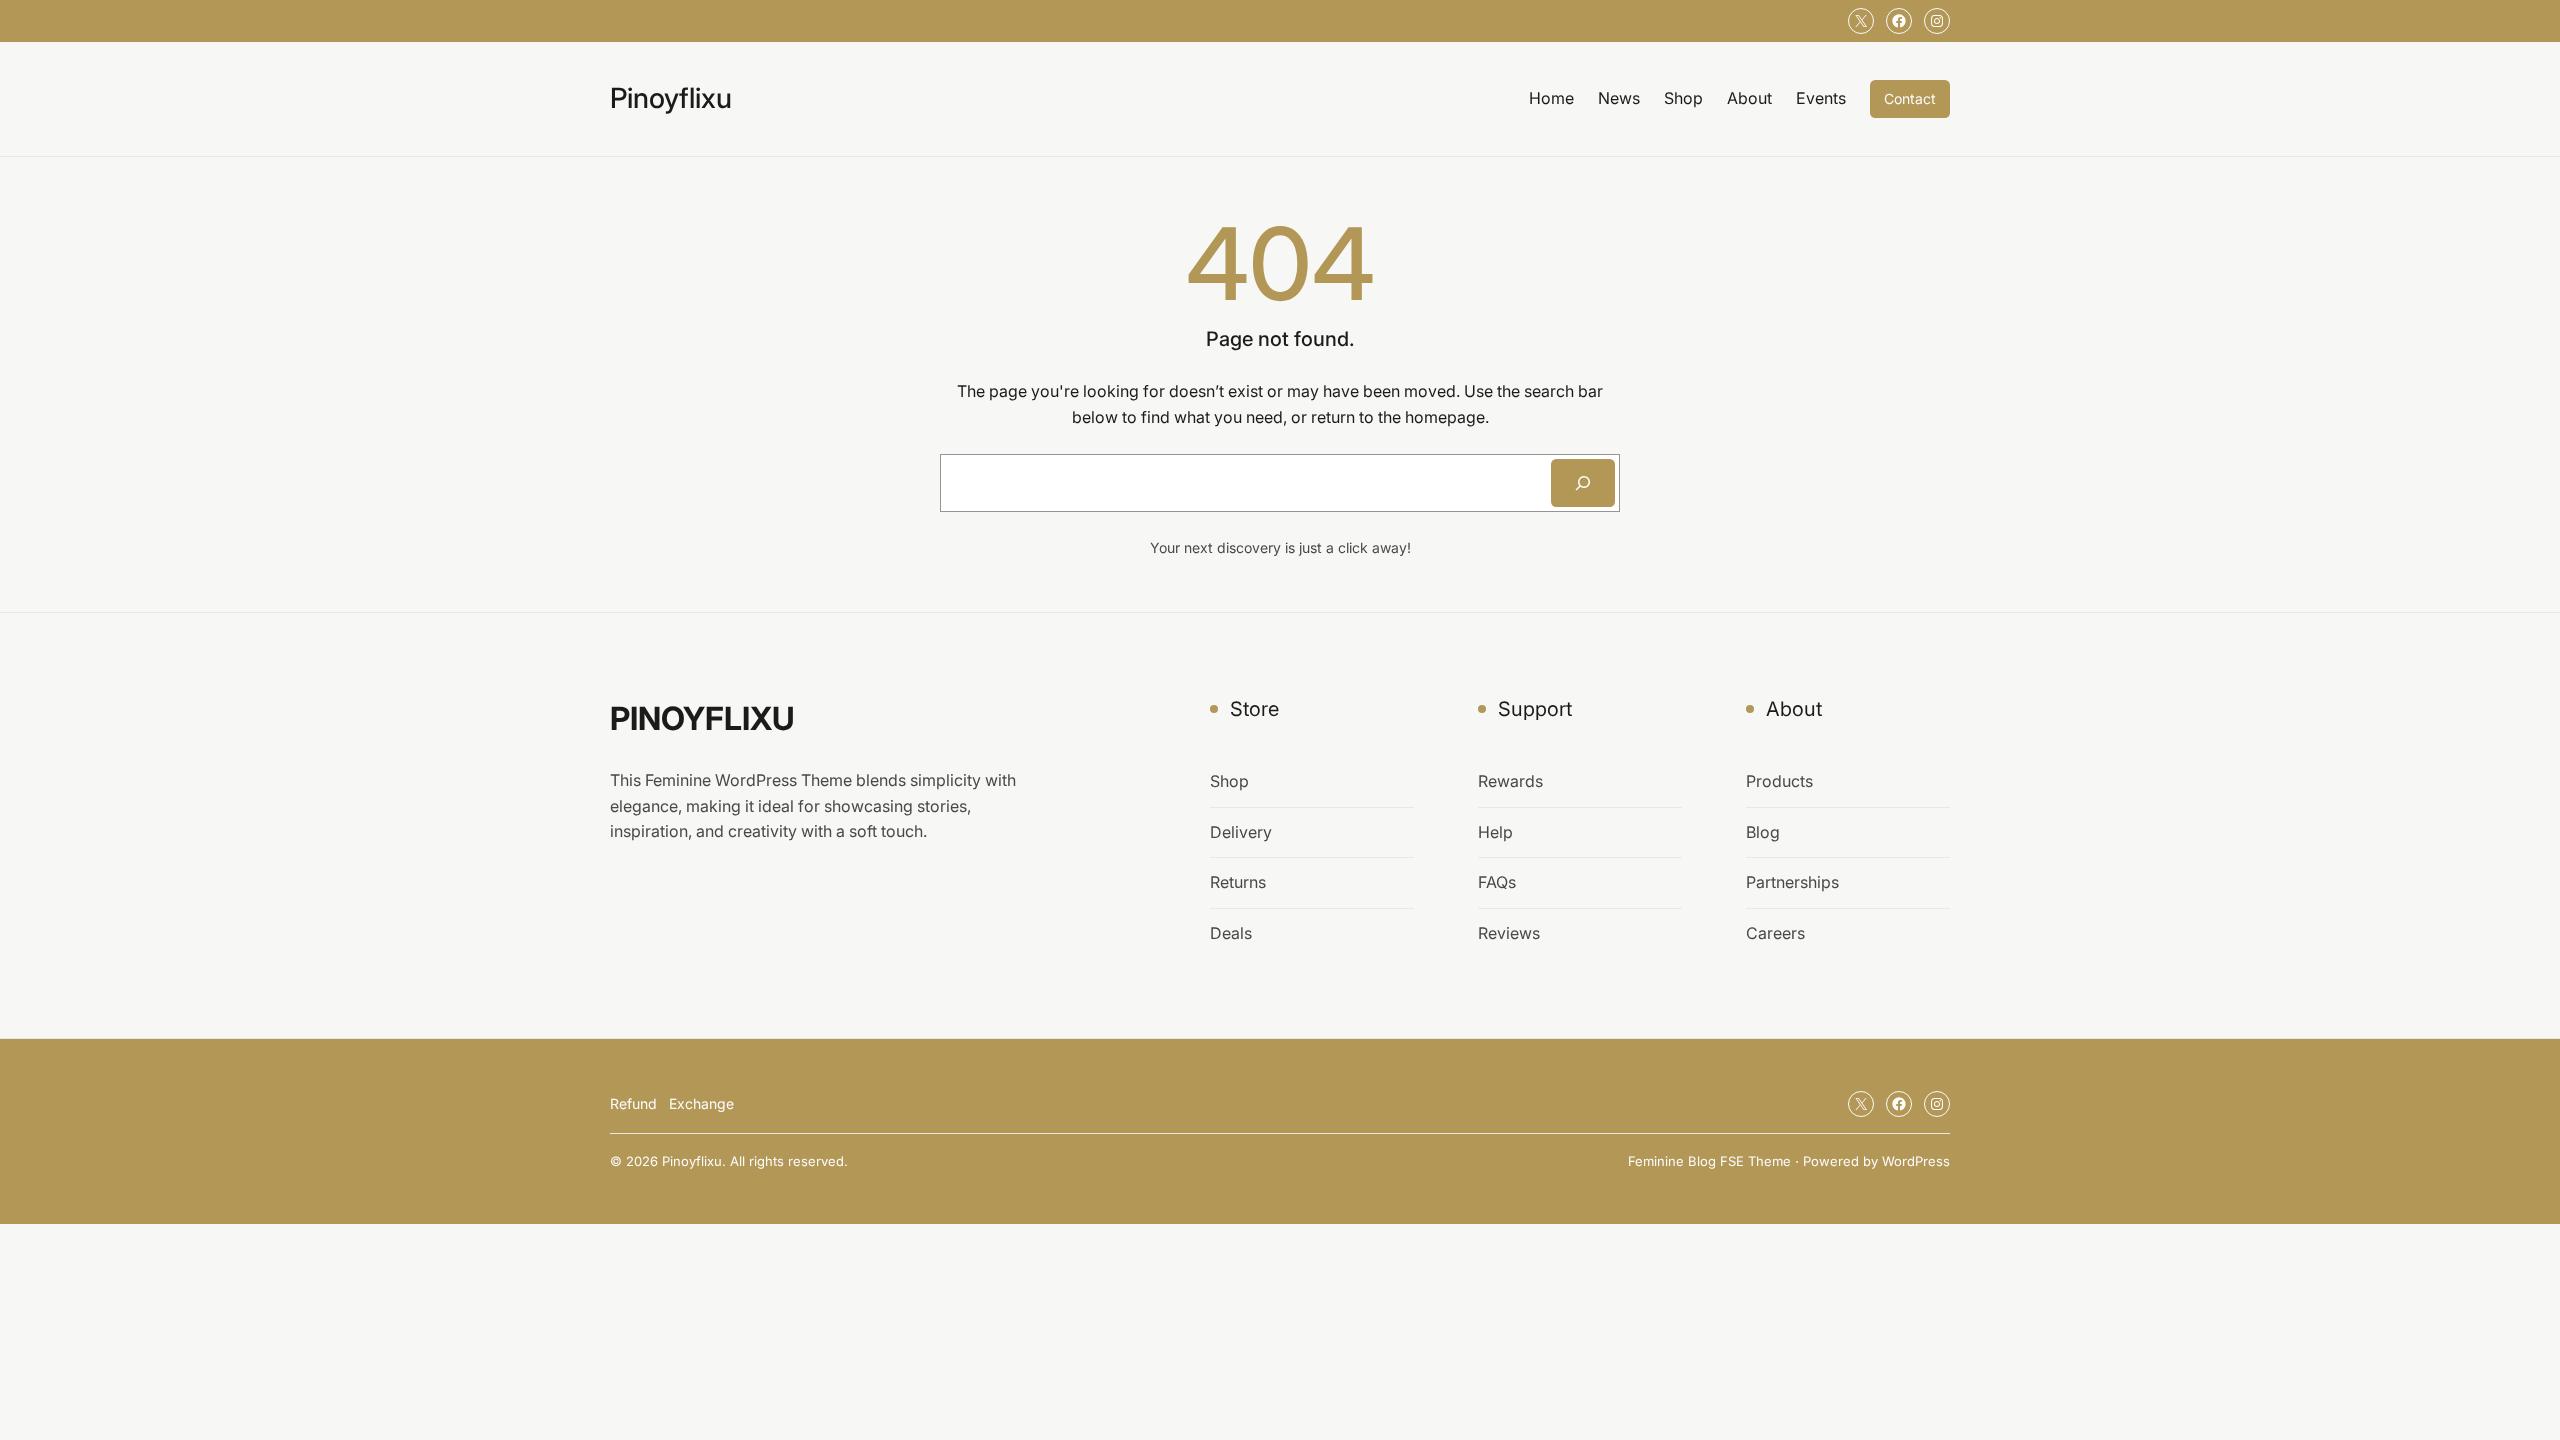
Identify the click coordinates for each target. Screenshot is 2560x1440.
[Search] (1583, 483)
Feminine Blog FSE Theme (1709, 1161)
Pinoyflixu (671, 98)
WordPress (1916, 1161)
